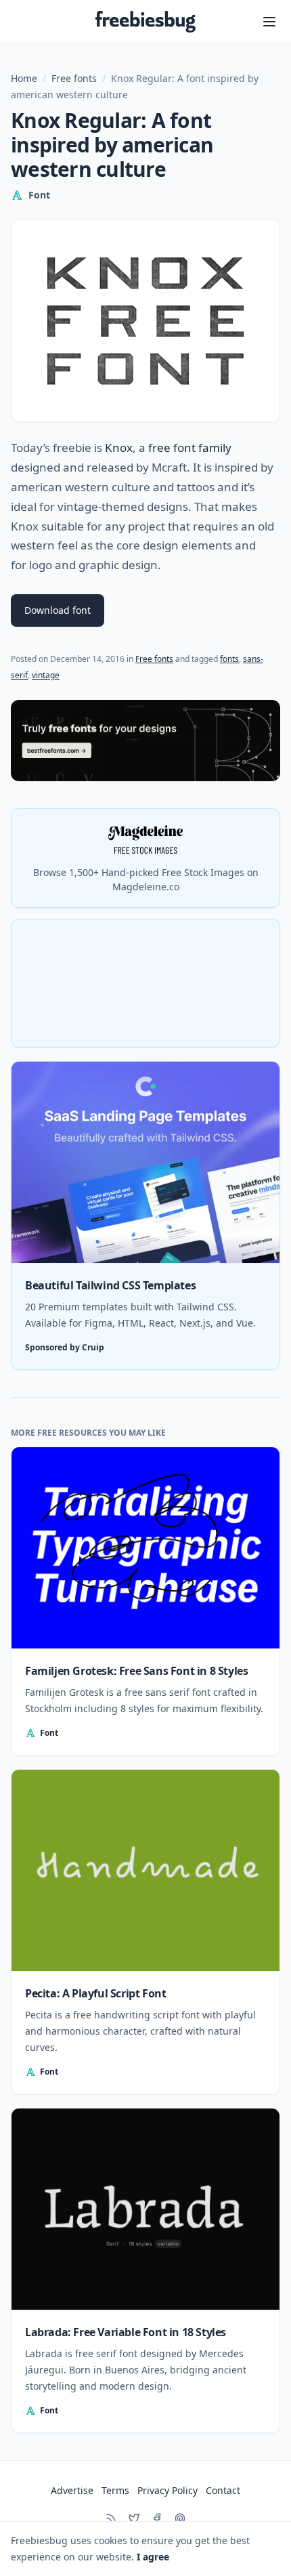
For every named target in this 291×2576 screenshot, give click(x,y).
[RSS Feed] (111, 2518)
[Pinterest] (180, 2518)
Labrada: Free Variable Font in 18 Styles (126, 2332)
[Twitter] (134, 2518)
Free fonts (74, 78)
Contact (223, 2490)
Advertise (72, 2490)
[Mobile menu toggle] (269, 22)
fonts (229, 659)
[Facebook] (157, 2518)
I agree (153, 2557)
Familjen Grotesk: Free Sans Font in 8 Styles (136, 1671)
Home (24, 78)
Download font (58, 610)
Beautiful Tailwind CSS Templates (110, 1285)
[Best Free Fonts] (145, 740)
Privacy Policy (167, 2490)
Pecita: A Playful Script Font (95, 1993)
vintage (46, 675)
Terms (115, 2490)
